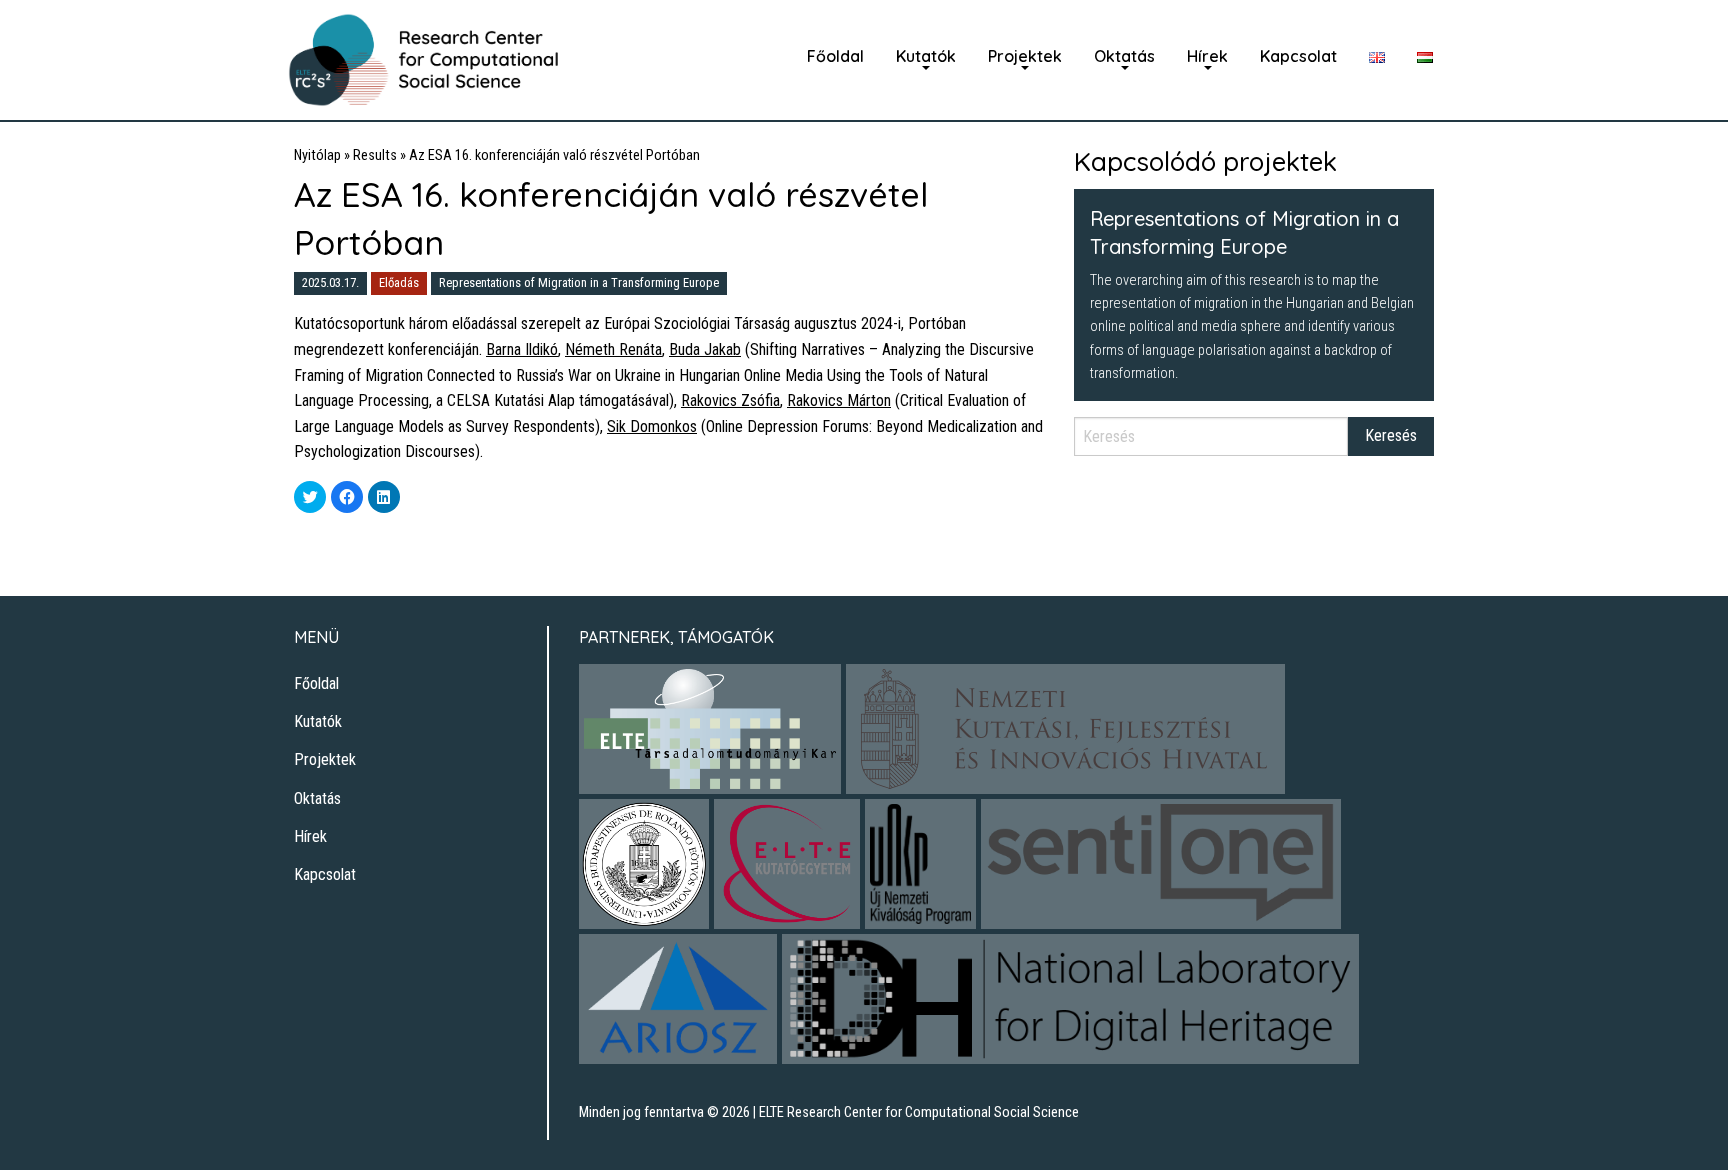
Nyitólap (317, 155)
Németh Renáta (613, 349)
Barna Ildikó (522, 349)
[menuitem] (835, 56)
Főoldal (835, 56)
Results (375, 155)
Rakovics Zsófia (730, 400)
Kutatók (926, 56)
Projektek (1025, 56)
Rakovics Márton (839, 400)
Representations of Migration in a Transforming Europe (579, 282)
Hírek (1207, 56)
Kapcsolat (1298, 56)
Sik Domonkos (652, 426)
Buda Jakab (705, 349)
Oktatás (1124, 56)
